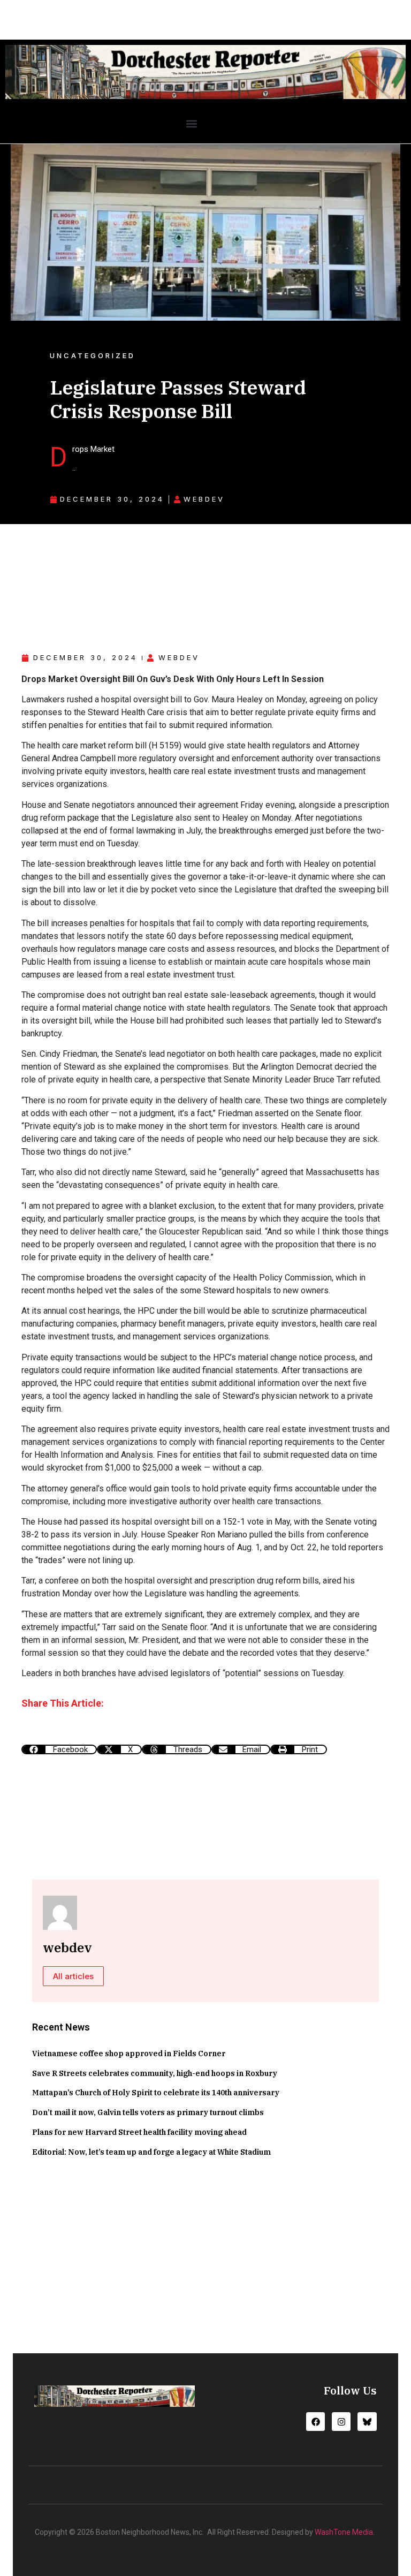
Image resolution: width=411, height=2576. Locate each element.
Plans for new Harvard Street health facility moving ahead (139, 2132)
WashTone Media (344, 2532)
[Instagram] (341, 2422)
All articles (73, 1976)
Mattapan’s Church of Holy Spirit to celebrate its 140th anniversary (156, 2093)
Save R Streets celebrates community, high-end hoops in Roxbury (155, 2073)
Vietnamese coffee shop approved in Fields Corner (129, 2054)
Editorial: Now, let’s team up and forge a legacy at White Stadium (151, 2152)
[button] (191, 124)
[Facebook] (315, 2422)
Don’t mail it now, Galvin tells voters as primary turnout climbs (148, 2112)
